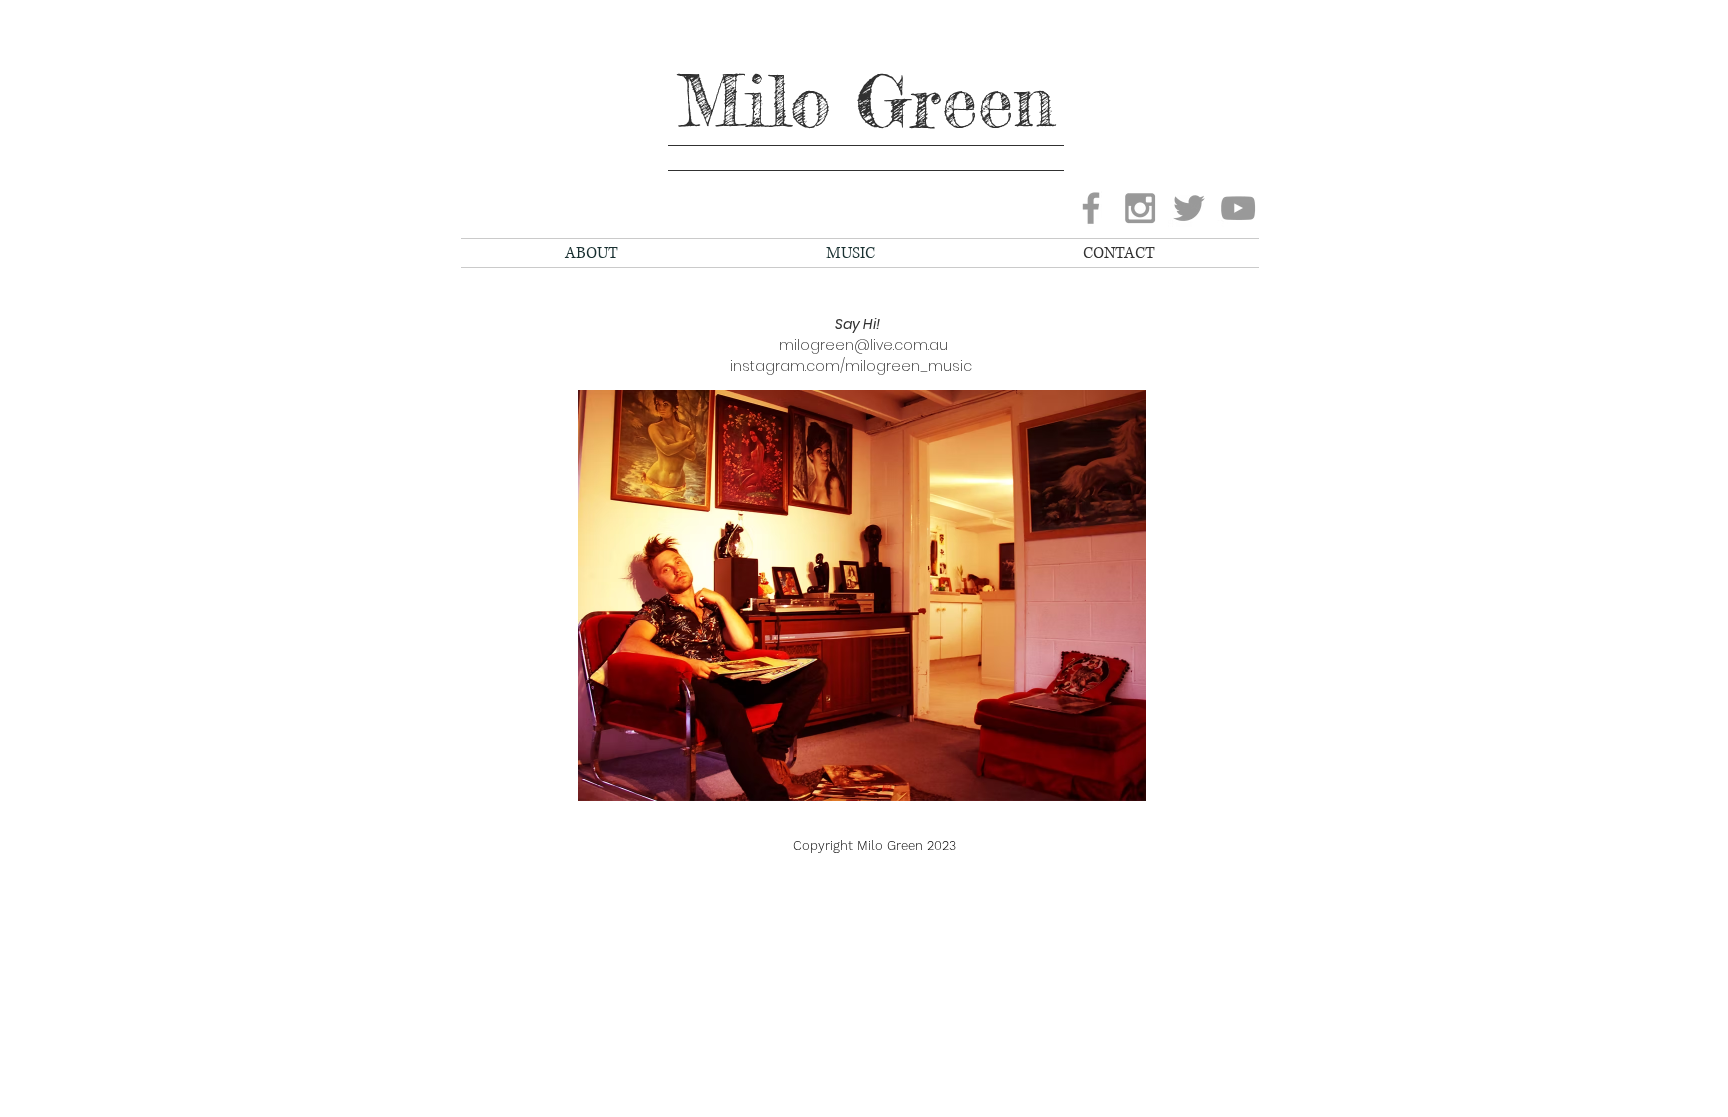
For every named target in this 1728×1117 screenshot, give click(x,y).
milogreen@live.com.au (851, 345)
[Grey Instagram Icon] (1140, 208)
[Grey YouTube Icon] (1238, 208)
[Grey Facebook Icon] (1091, 208)
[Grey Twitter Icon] (1189, 208)
